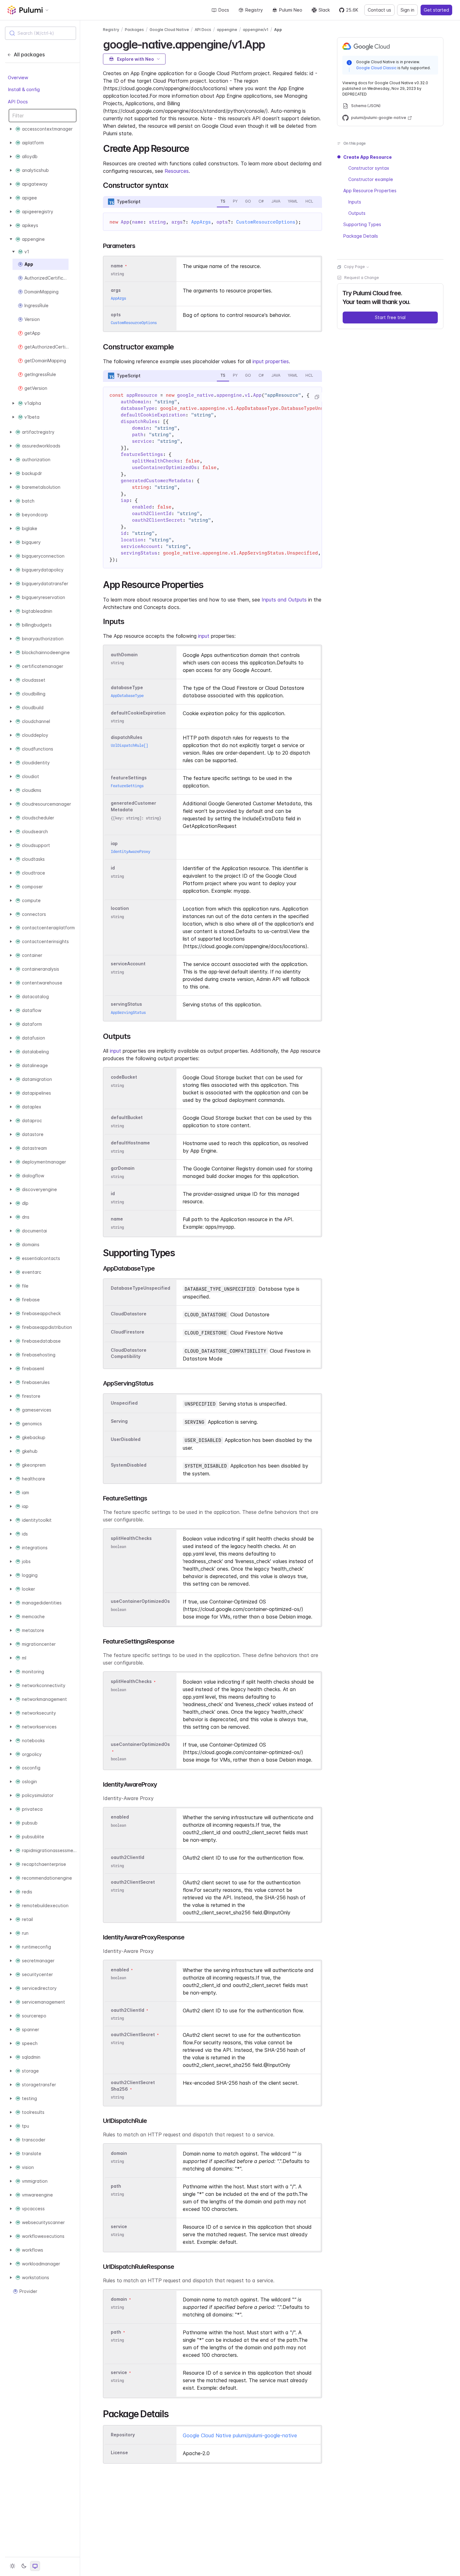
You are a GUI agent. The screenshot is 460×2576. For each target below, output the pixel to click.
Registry (254, 10)
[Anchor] (270, 44)
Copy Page (354, 267)
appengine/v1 (256, 30)
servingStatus (126, 1004)
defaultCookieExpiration (138, 713)
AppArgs (201, 222)
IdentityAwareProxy (130, 852)
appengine (227, 30)
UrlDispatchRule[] (129, 745)
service (119, 2226)
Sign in (407, 10)
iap (114, 843)
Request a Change (362, 278)
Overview (18, 77)
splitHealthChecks (131, 1538)
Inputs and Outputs (284, 600)
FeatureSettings (127, 786)
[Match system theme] (35, 2566)
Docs (224, 10)
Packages (134, 30)
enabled (120, 1817)
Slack (324, 10)
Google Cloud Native (169, 30)
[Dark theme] (24, 2566)
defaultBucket (127, 1118)
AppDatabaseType (127, 696)
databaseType (127, 687)
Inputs (355, 202)
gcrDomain (123, 1168)
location (120, 909)
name (117, 1219)
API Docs (18, 102)
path (116, 2186)
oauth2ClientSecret (133, 1882)
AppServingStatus (128, 1012)
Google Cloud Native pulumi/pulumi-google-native (240, 2435)
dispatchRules (127, 737)
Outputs (357, 213)
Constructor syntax (369, 168)
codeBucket (124, 1077)
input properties (271, 361)
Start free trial (390, 318)
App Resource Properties (370, 191)
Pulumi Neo (291, 10)
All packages (29, 54)
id (113, 868)
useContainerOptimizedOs (140, 1601)
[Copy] (317, 397)
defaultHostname (130, 1143)
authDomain (124, 655)
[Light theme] (13, 2566)
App (278, 30)
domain (119, 2153)
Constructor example (371, 180)
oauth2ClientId (128, 1858)
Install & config (24, 89)
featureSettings (129, 778)
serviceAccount (128, 964)
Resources (177, 171)
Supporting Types (362, 225)
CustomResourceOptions (266, 222)
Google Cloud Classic (376, 68)
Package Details (361, 236)
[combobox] (41, 33)
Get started (436, 10)
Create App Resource (368, 157)
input (204, 636)
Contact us (379, 10)
